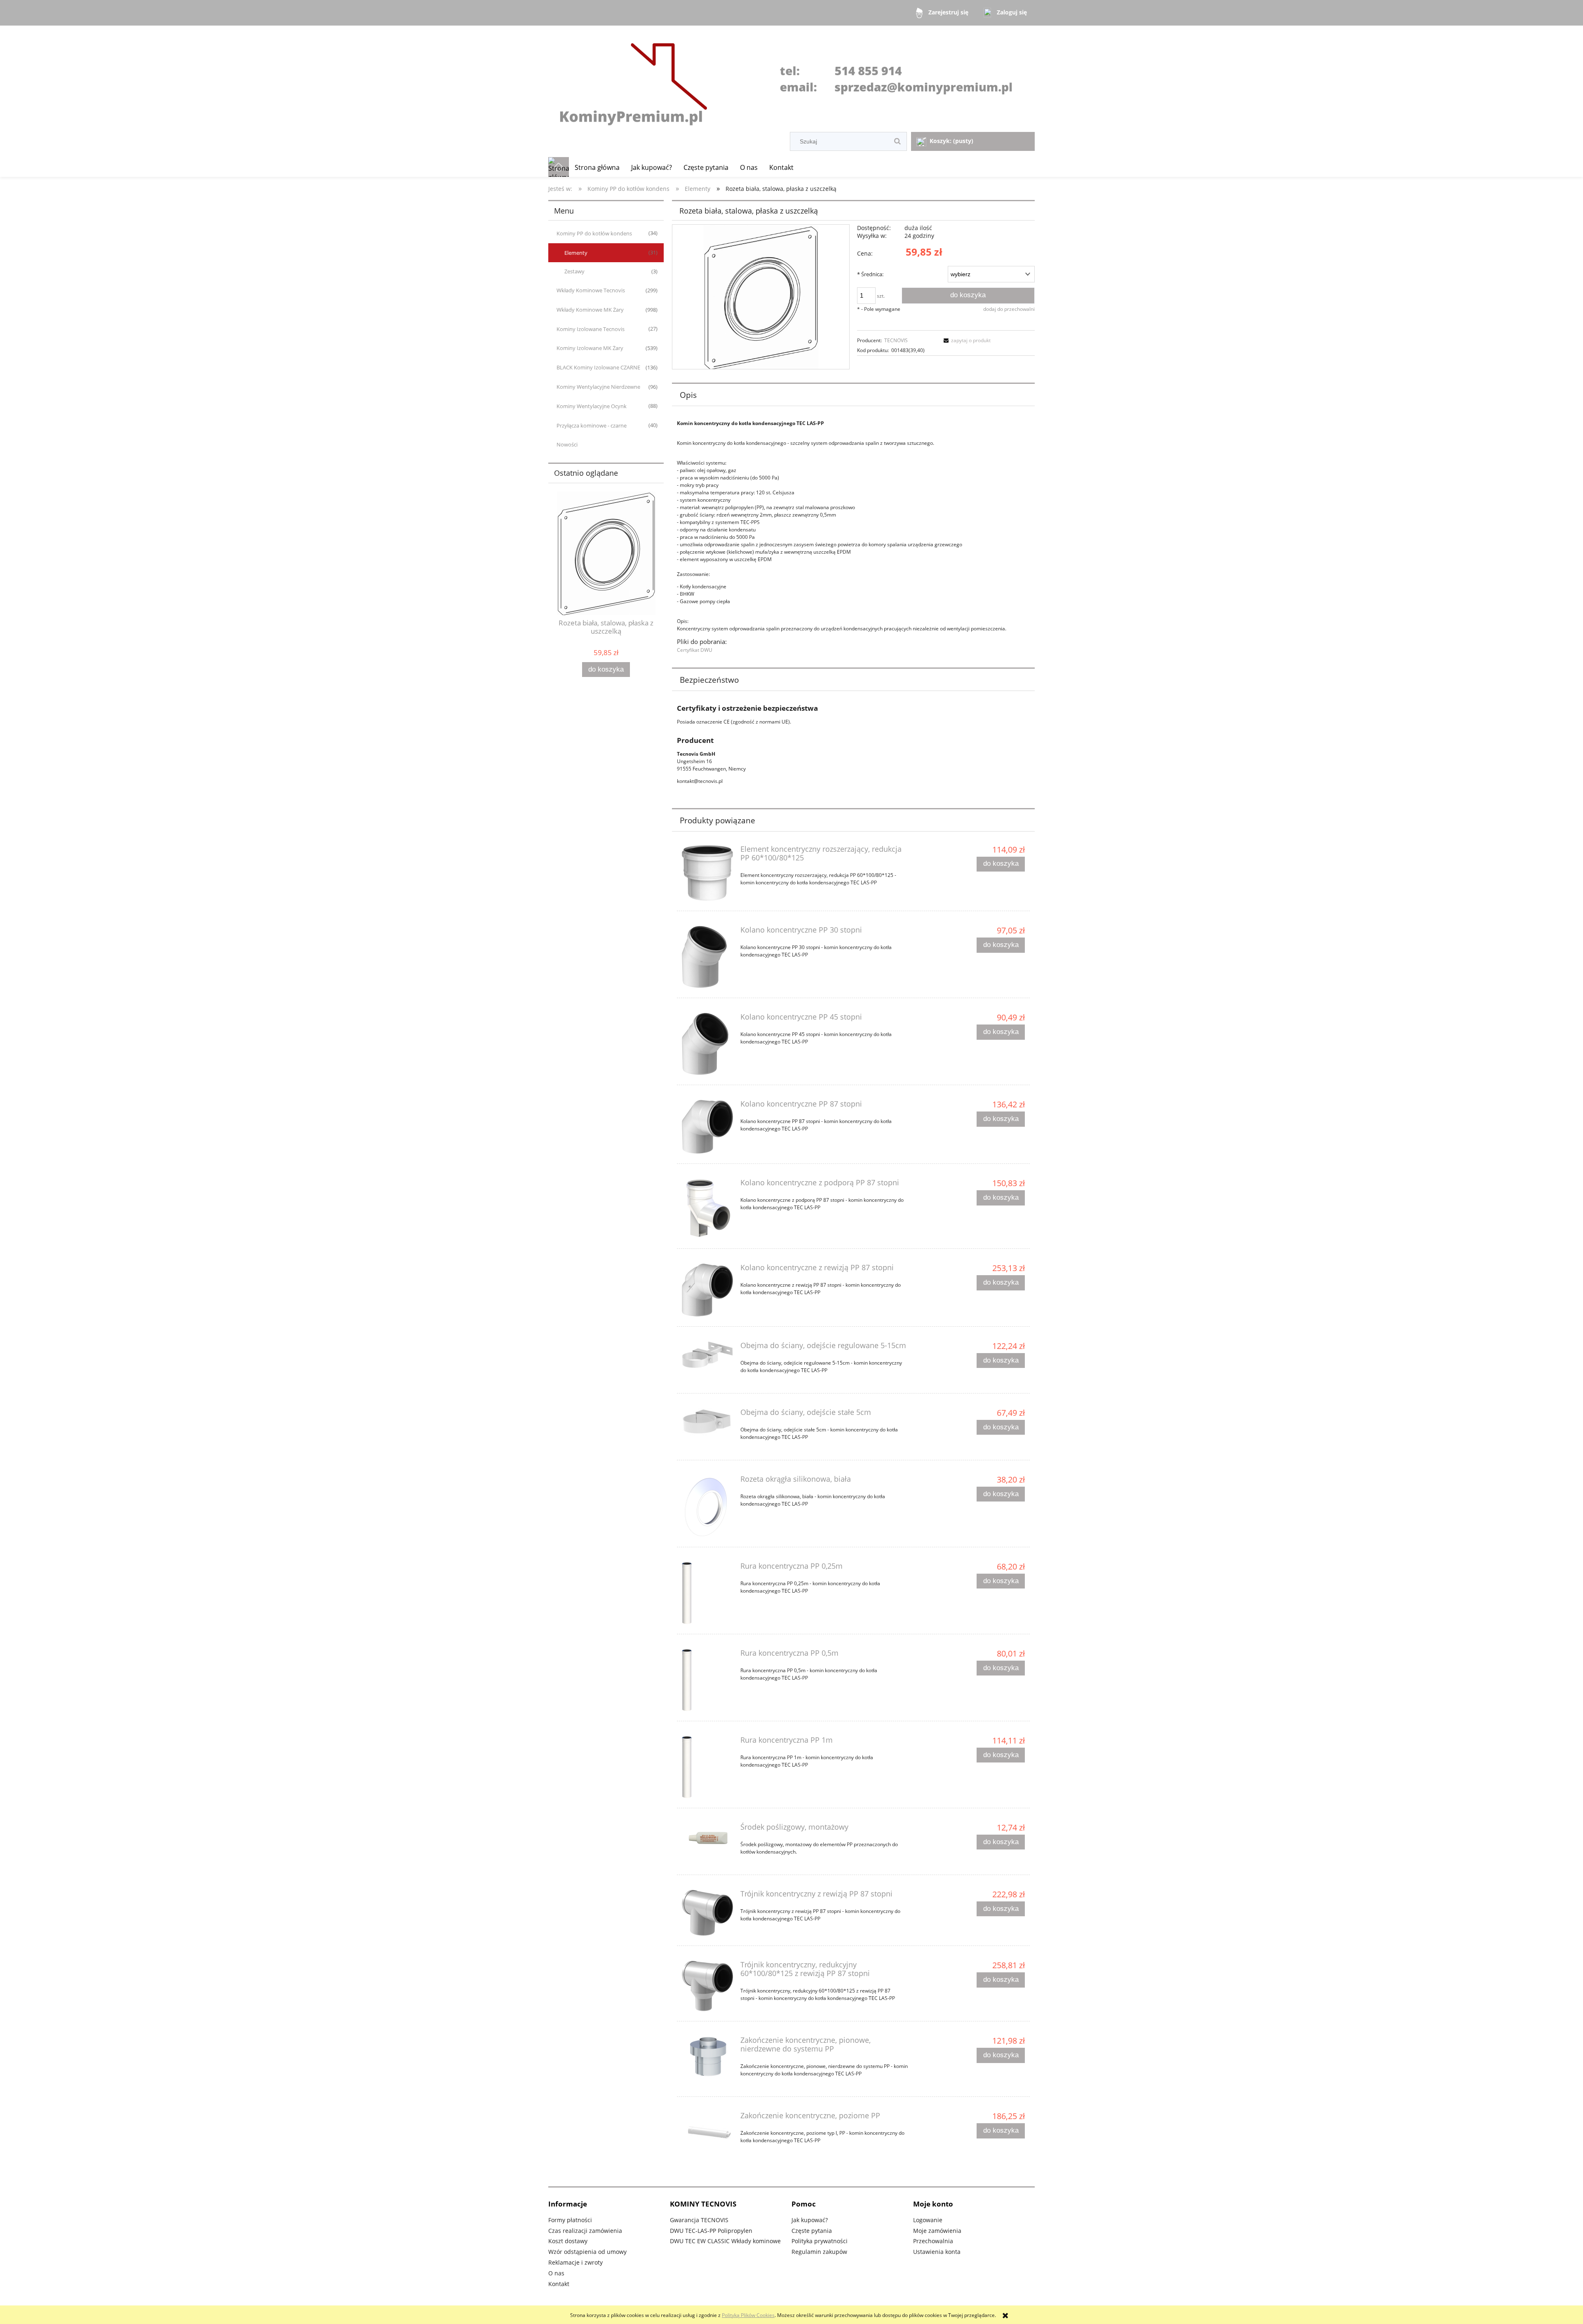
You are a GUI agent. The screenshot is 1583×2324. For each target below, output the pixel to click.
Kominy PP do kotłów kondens (594, 233)
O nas (556, 2273)
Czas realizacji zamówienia (585, 2231)
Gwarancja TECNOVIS (699, 2220)
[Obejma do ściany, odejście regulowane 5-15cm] (707, 1355)
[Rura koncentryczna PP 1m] (707, 1767)
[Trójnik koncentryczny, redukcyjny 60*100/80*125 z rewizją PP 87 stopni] (707, 1986)
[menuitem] (597, 167)
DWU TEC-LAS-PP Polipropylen (711, 2231)
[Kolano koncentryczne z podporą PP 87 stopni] (707, 1209)
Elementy (576, 253)
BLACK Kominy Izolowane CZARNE (598, 367)
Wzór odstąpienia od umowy (587, 2252)
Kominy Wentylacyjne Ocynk (592, 406)
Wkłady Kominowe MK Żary (590, 310)
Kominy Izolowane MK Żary (590, 348)
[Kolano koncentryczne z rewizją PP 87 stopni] (707, 1290)
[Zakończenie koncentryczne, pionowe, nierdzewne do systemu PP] (707, 2057)
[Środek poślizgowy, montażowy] (707, 1839)
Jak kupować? (810, 2220)
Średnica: (870, 274)
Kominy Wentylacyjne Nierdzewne (598, 387)
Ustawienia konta (937, 2252)
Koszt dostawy (568, 2241)
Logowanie (928, 2220)
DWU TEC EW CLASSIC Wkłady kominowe (725, 2241)
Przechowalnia (933, 2241)
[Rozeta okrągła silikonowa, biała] (707, 1506)
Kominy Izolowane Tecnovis (591, 329)
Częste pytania (812, 2231)
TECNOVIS (896, 340)
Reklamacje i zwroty (575, 2262)
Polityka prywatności (820, 2241)
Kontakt (559, 2284)
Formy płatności (570, 2220)
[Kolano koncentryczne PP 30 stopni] (707, 957)
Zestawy (574, 271)
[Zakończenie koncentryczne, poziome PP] (707, 2132)
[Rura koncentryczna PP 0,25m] (707, 1593)
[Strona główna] (791, 80)
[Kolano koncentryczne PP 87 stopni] (707, 1127)
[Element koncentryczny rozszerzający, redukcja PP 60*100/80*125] (707, 873)
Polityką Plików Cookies (748, 2315)
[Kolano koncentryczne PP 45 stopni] (707, 1044)
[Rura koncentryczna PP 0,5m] (707, 1680)
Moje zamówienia (937, 2231)
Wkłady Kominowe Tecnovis (591, 290)
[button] (966, 340)
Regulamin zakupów (819, 2252)
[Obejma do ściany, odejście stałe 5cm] (707, 1422)
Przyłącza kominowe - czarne (592, 425)
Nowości (567, 444)
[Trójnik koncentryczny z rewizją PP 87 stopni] (707, 1913)
